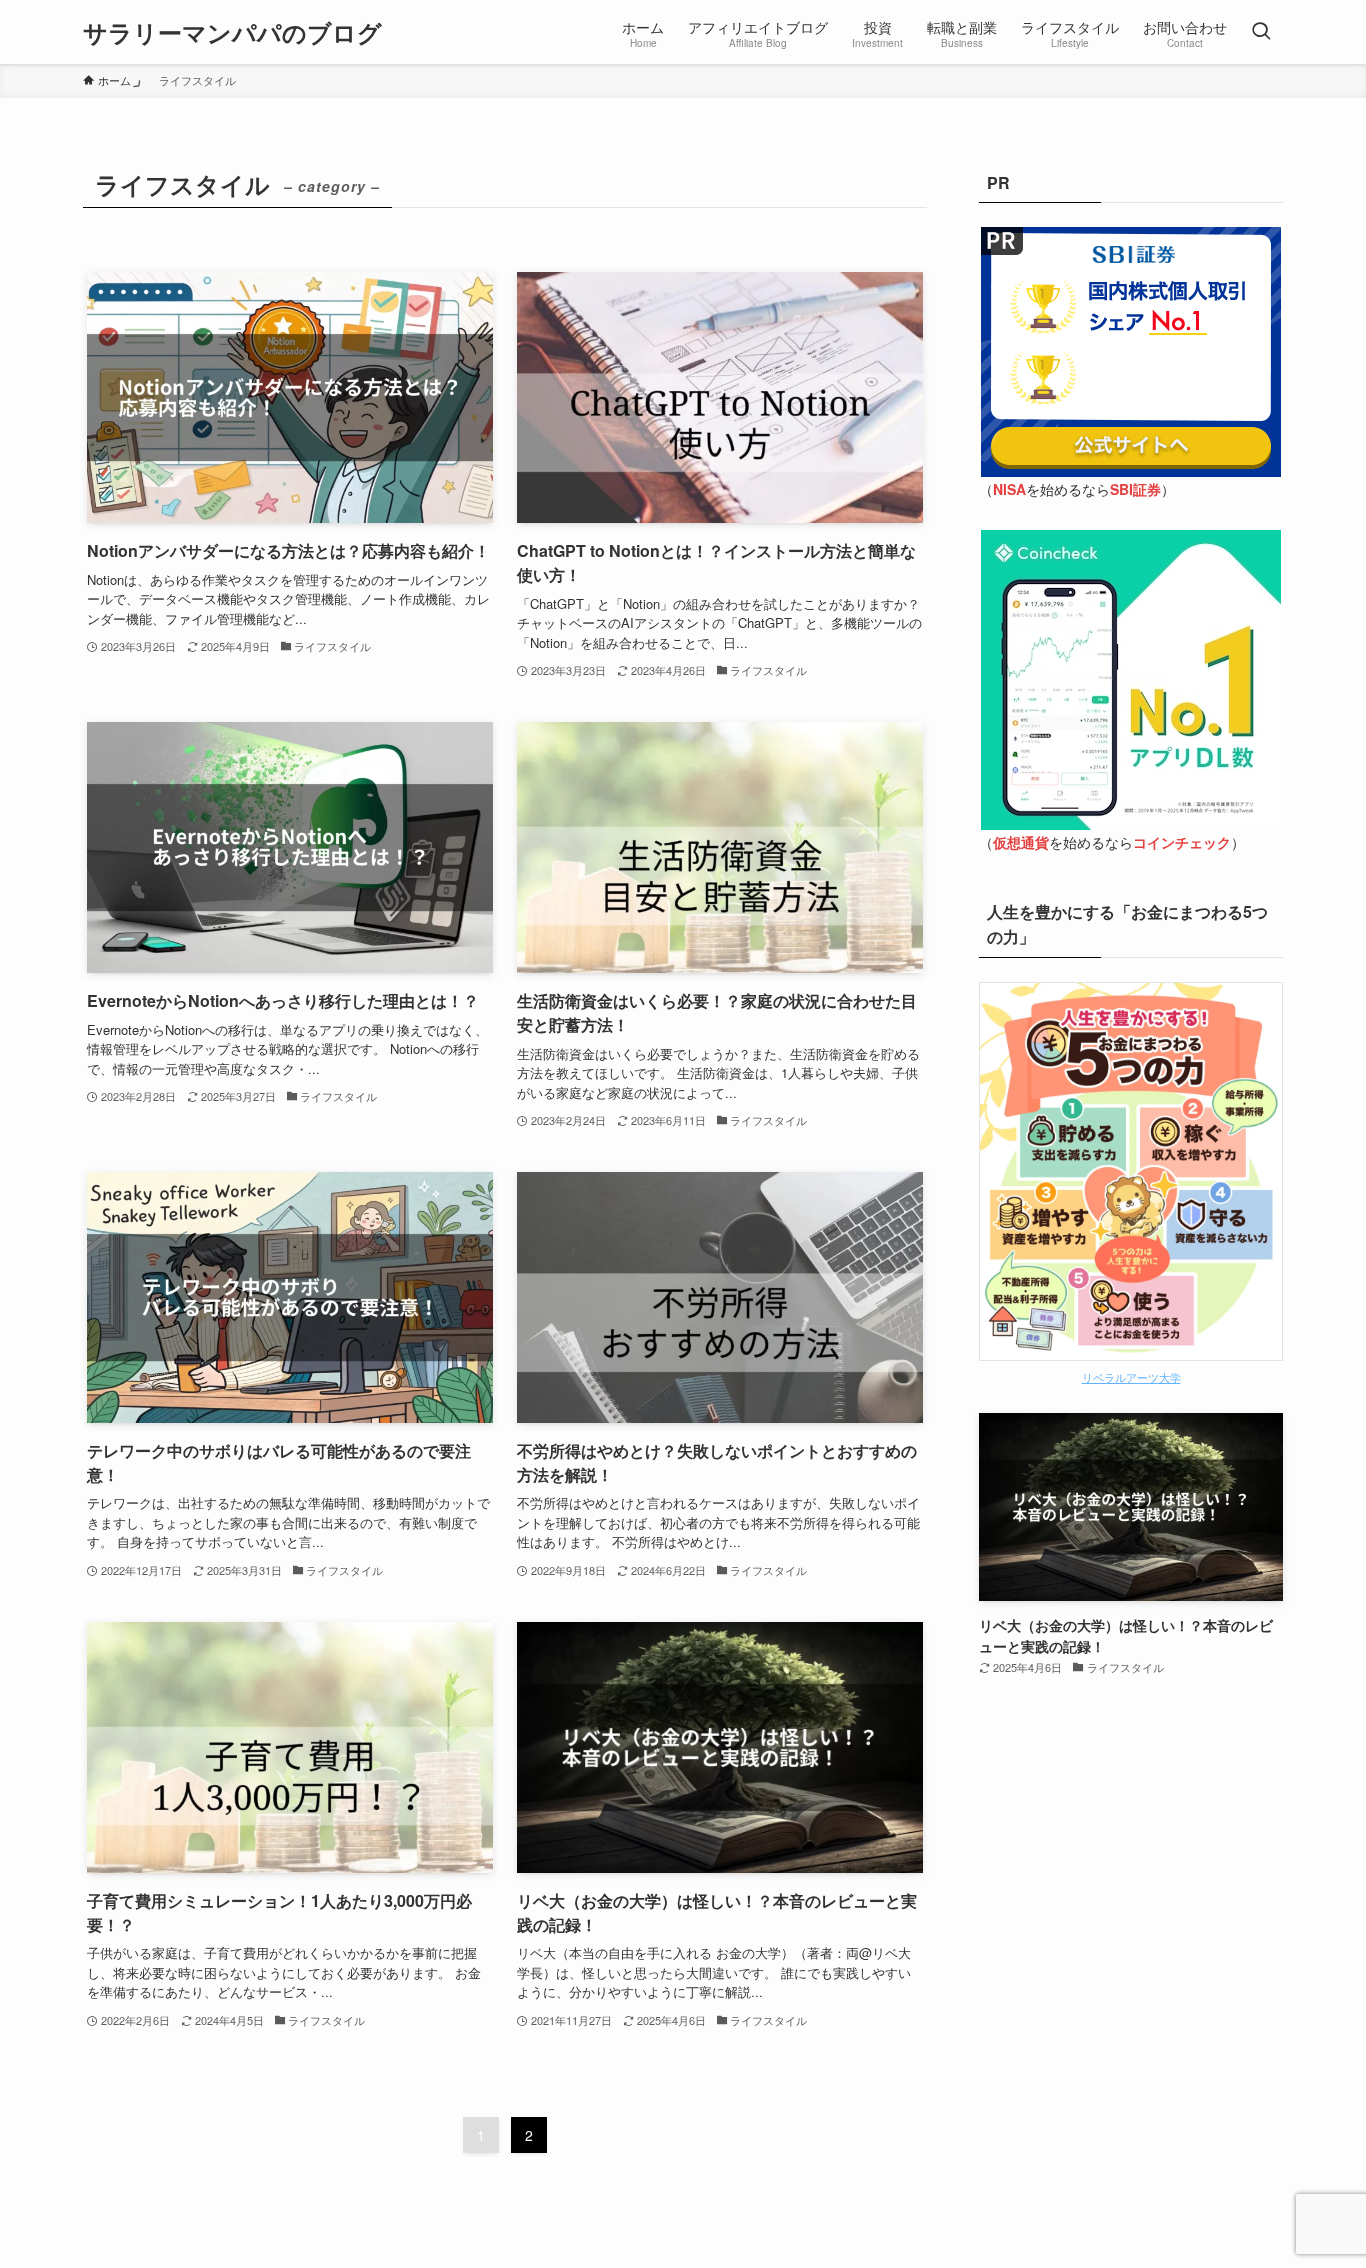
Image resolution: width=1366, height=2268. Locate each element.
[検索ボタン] (1261, 32)
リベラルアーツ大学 (1131, 1377)
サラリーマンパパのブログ (232, 32)
